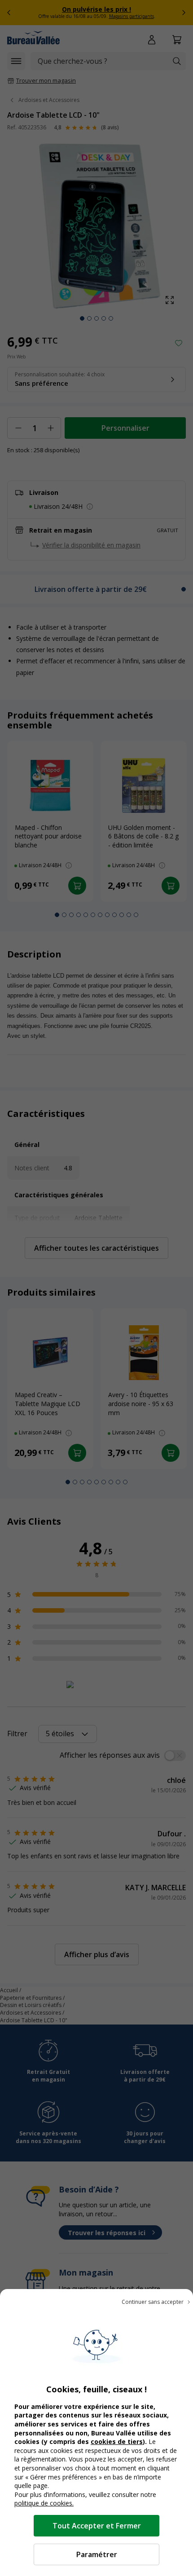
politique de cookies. (44, 2503)
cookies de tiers (117, 2441)
